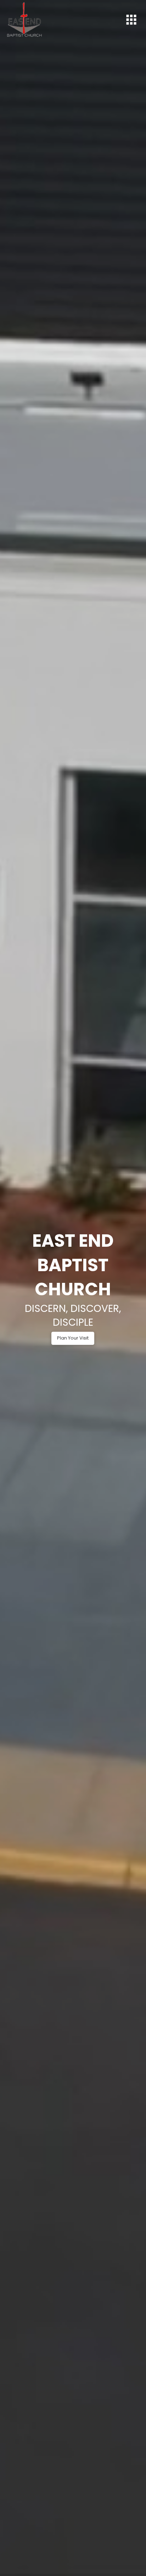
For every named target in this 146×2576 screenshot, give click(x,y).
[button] (131, 19)
